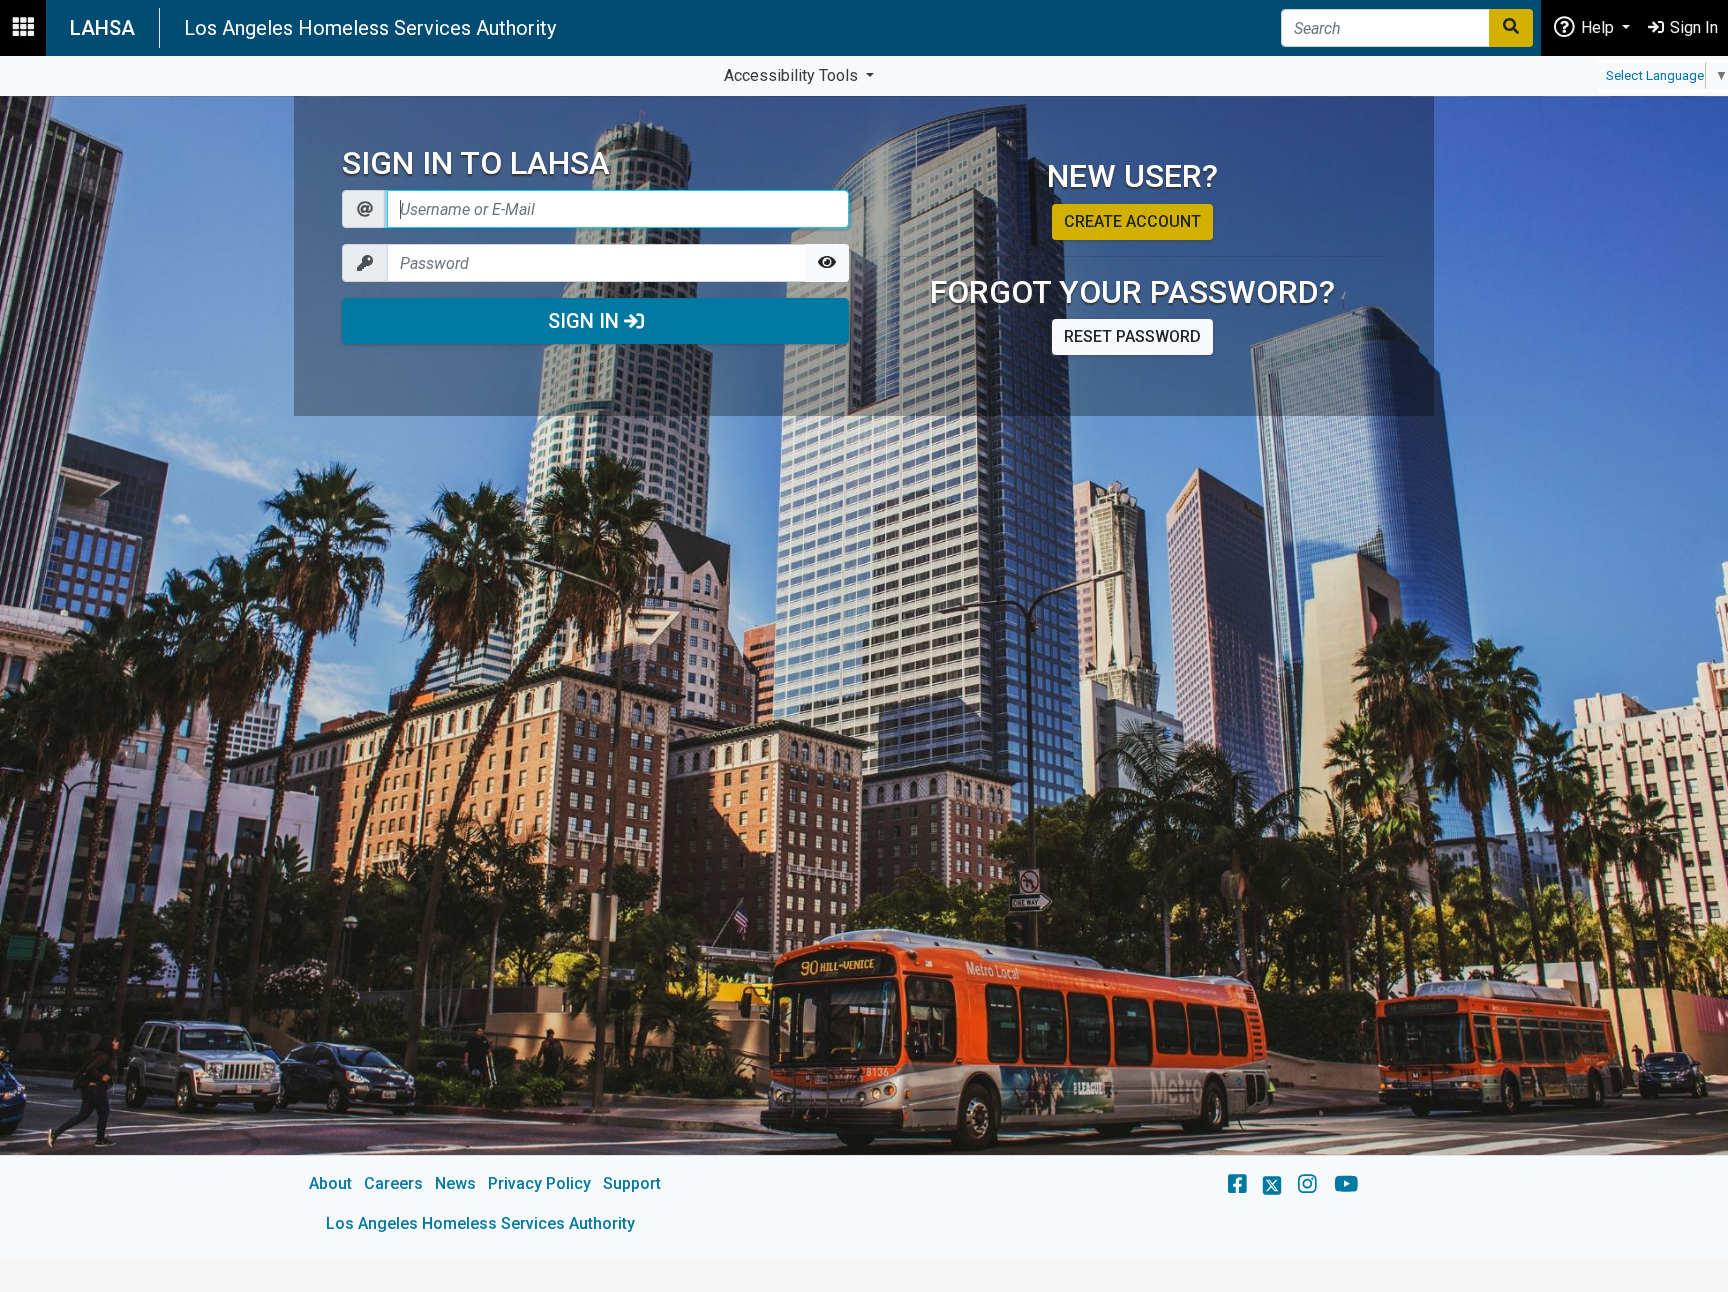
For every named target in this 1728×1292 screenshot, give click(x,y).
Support (632, 1183)
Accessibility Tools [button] (793, 75)
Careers (393, 1183)
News (455, 1183)
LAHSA (102, 28)
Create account (1132, 221)
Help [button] (1597, 27)
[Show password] (827, 263)
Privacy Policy (539, 1183)
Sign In (586, 321)
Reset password (1132, 336)
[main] (864, 678)
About (330, 1183)
